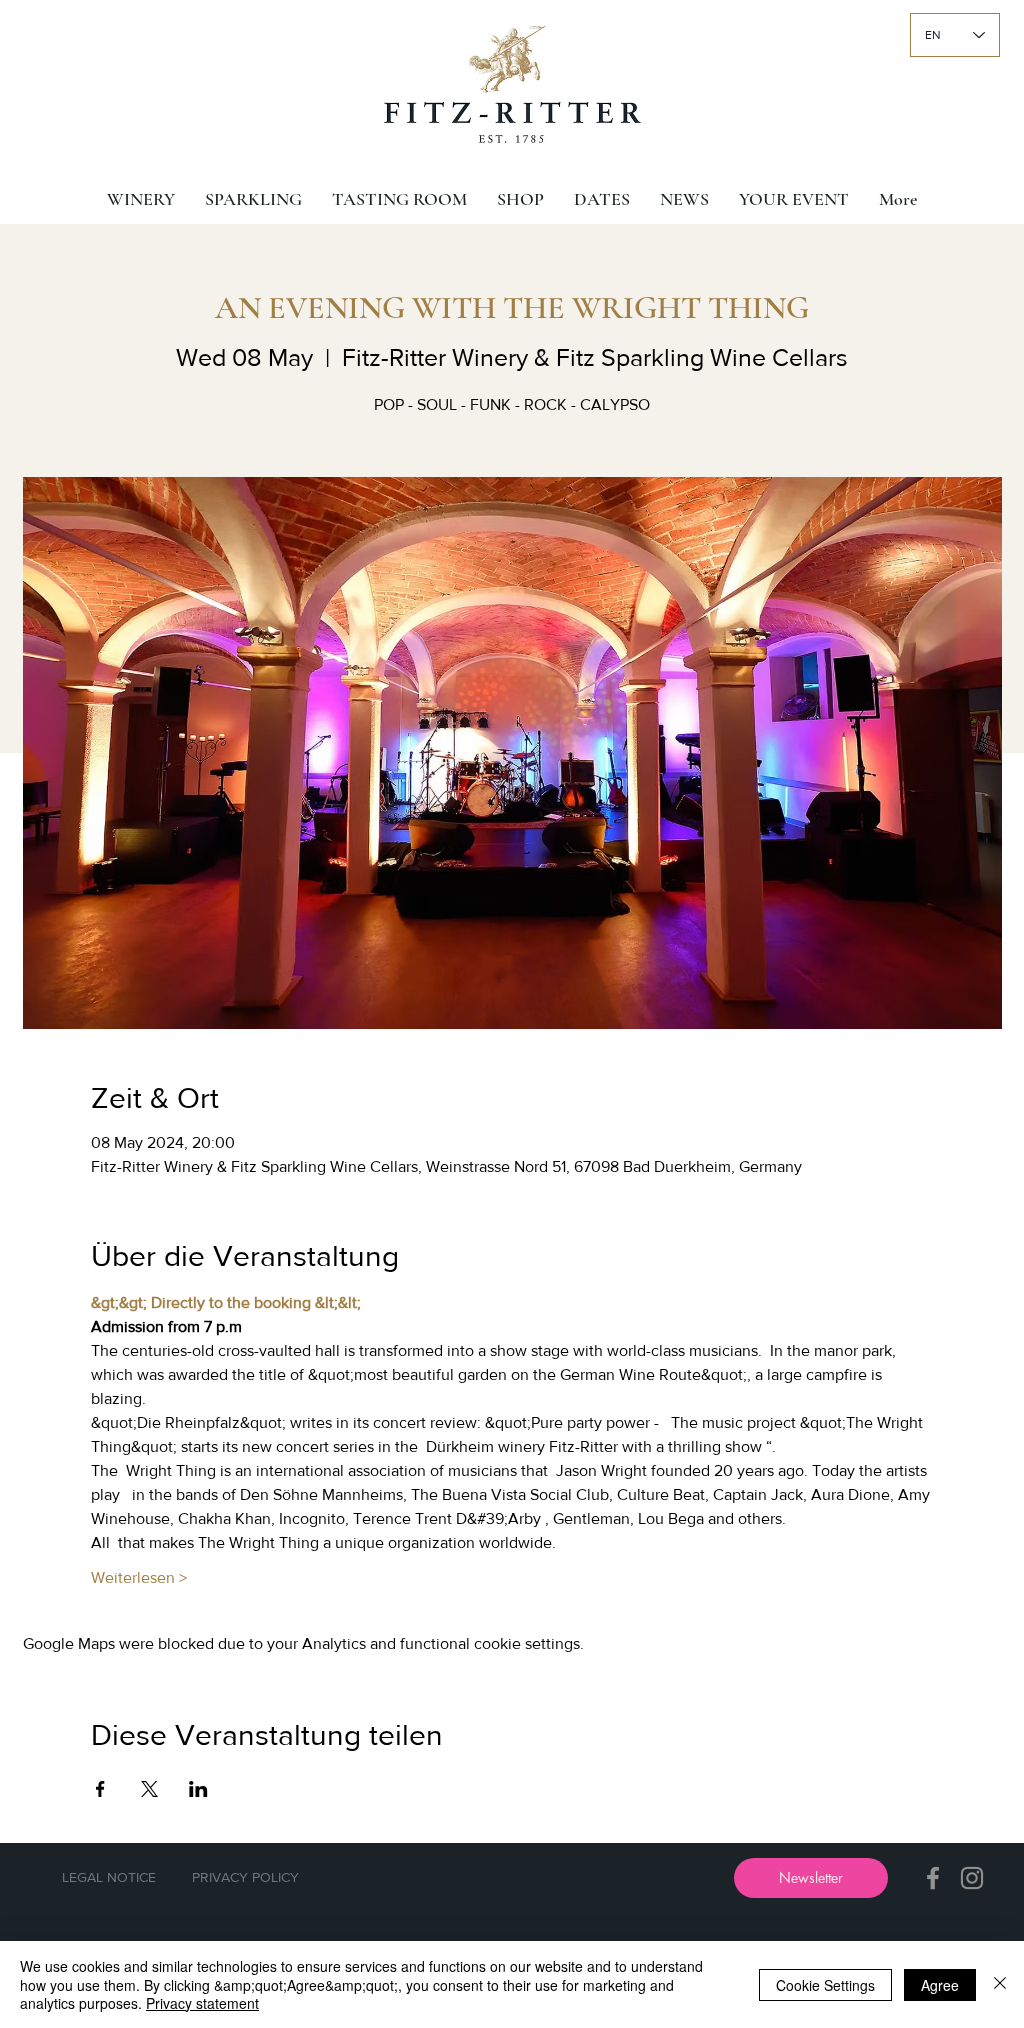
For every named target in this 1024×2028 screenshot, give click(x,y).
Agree (940, 1985)
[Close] (1000, 1984)
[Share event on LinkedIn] (198, 1789)
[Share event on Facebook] (100, 1789)
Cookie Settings (825, 1985)
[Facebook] (933, 1878)
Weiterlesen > (139, 1577)
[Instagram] (972, 1878)
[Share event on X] (149, 1789)
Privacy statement (202, 2003)
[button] (811, 1878)
